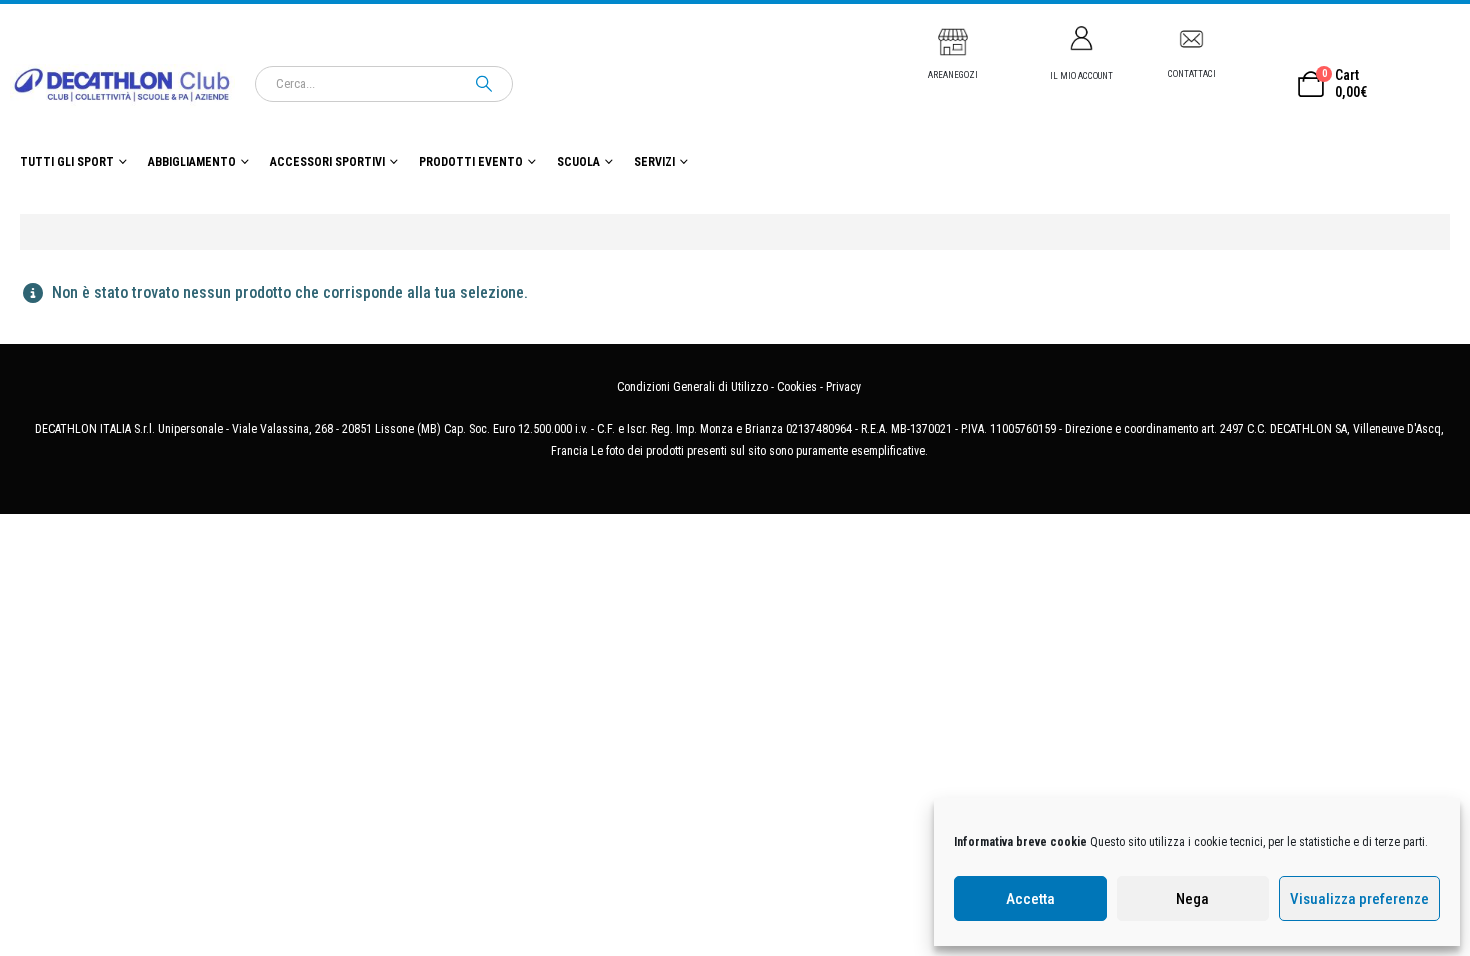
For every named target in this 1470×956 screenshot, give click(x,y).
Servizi (654, 162)
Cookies (797, 387)
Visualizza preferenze (1359, 899)
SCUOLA (578, 162)
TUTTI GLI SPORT (67, 162)
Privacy (843, 387)
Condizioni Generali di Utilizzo (692, 387)
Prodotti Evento (471, 162)
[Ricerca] (484, 84)
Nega (1192, 899)
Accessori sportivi (327, 162)
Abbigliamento (192, 162)
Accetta (1030, 899)
